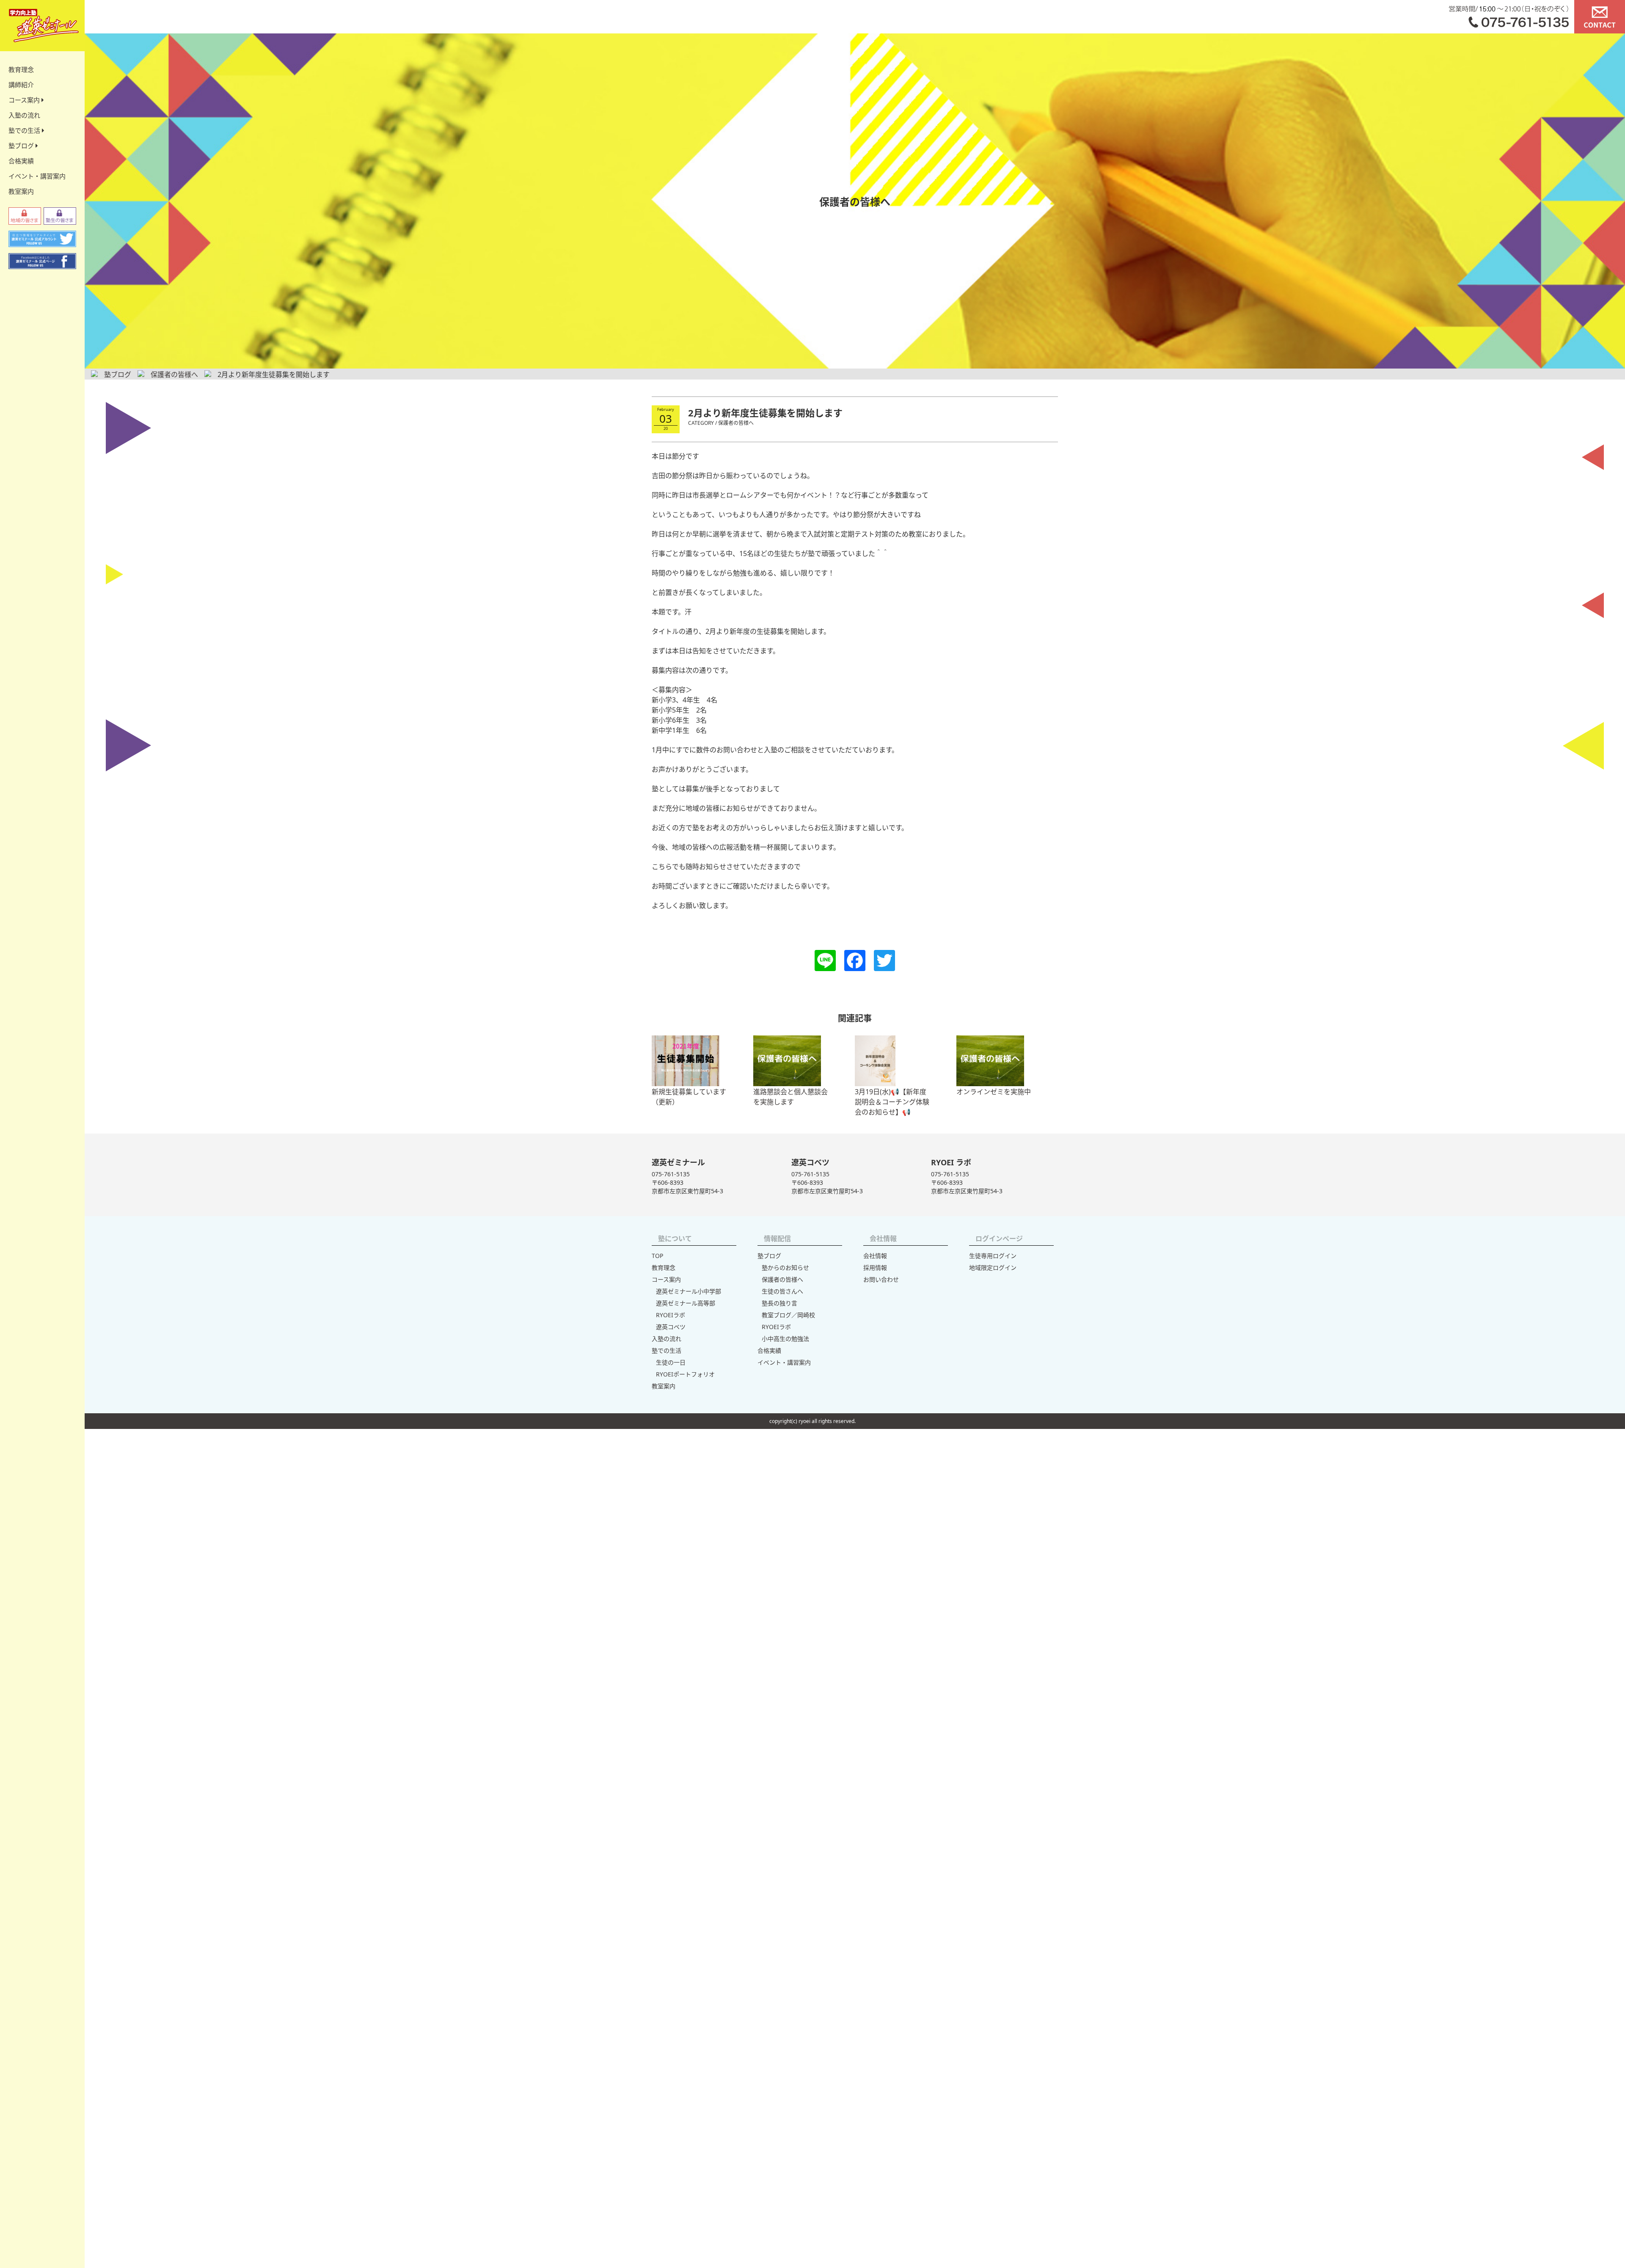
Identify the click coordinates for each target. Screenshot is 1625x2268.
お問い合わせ (881, 1279)
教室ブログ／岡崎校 (788, 1315)
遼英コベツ (671, 1327)
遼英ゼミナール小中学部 (689, 1291)
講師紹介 (21, 85)
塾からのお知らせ (785, 1267)
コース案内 (25, 100)
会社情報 (875, 1256)
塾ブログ (22, 146)
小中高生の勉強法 (785, 1339)
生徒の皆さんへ (782, 1291)
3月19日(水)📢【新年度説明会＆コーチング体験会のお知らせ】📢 (892, 1102)
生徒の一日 (671, 1362)
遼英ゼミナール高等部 (686, 1303)
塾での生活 (25, 130)
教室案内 (21, 191)
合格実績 (21, 161)
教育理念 (21, 69)
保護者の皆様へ (782, 1279)
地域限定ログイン (993, 1267)
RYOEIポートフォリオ (685, 1374)
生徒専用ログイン (993, 1256)
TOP (657, 1256)
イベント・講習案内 (37, 176)
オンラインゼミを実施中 (994, 1092)
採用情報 (875, 1267)
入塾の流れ (24, 115)
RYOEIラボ (671, 1315)
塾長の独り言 (779, 1303)
